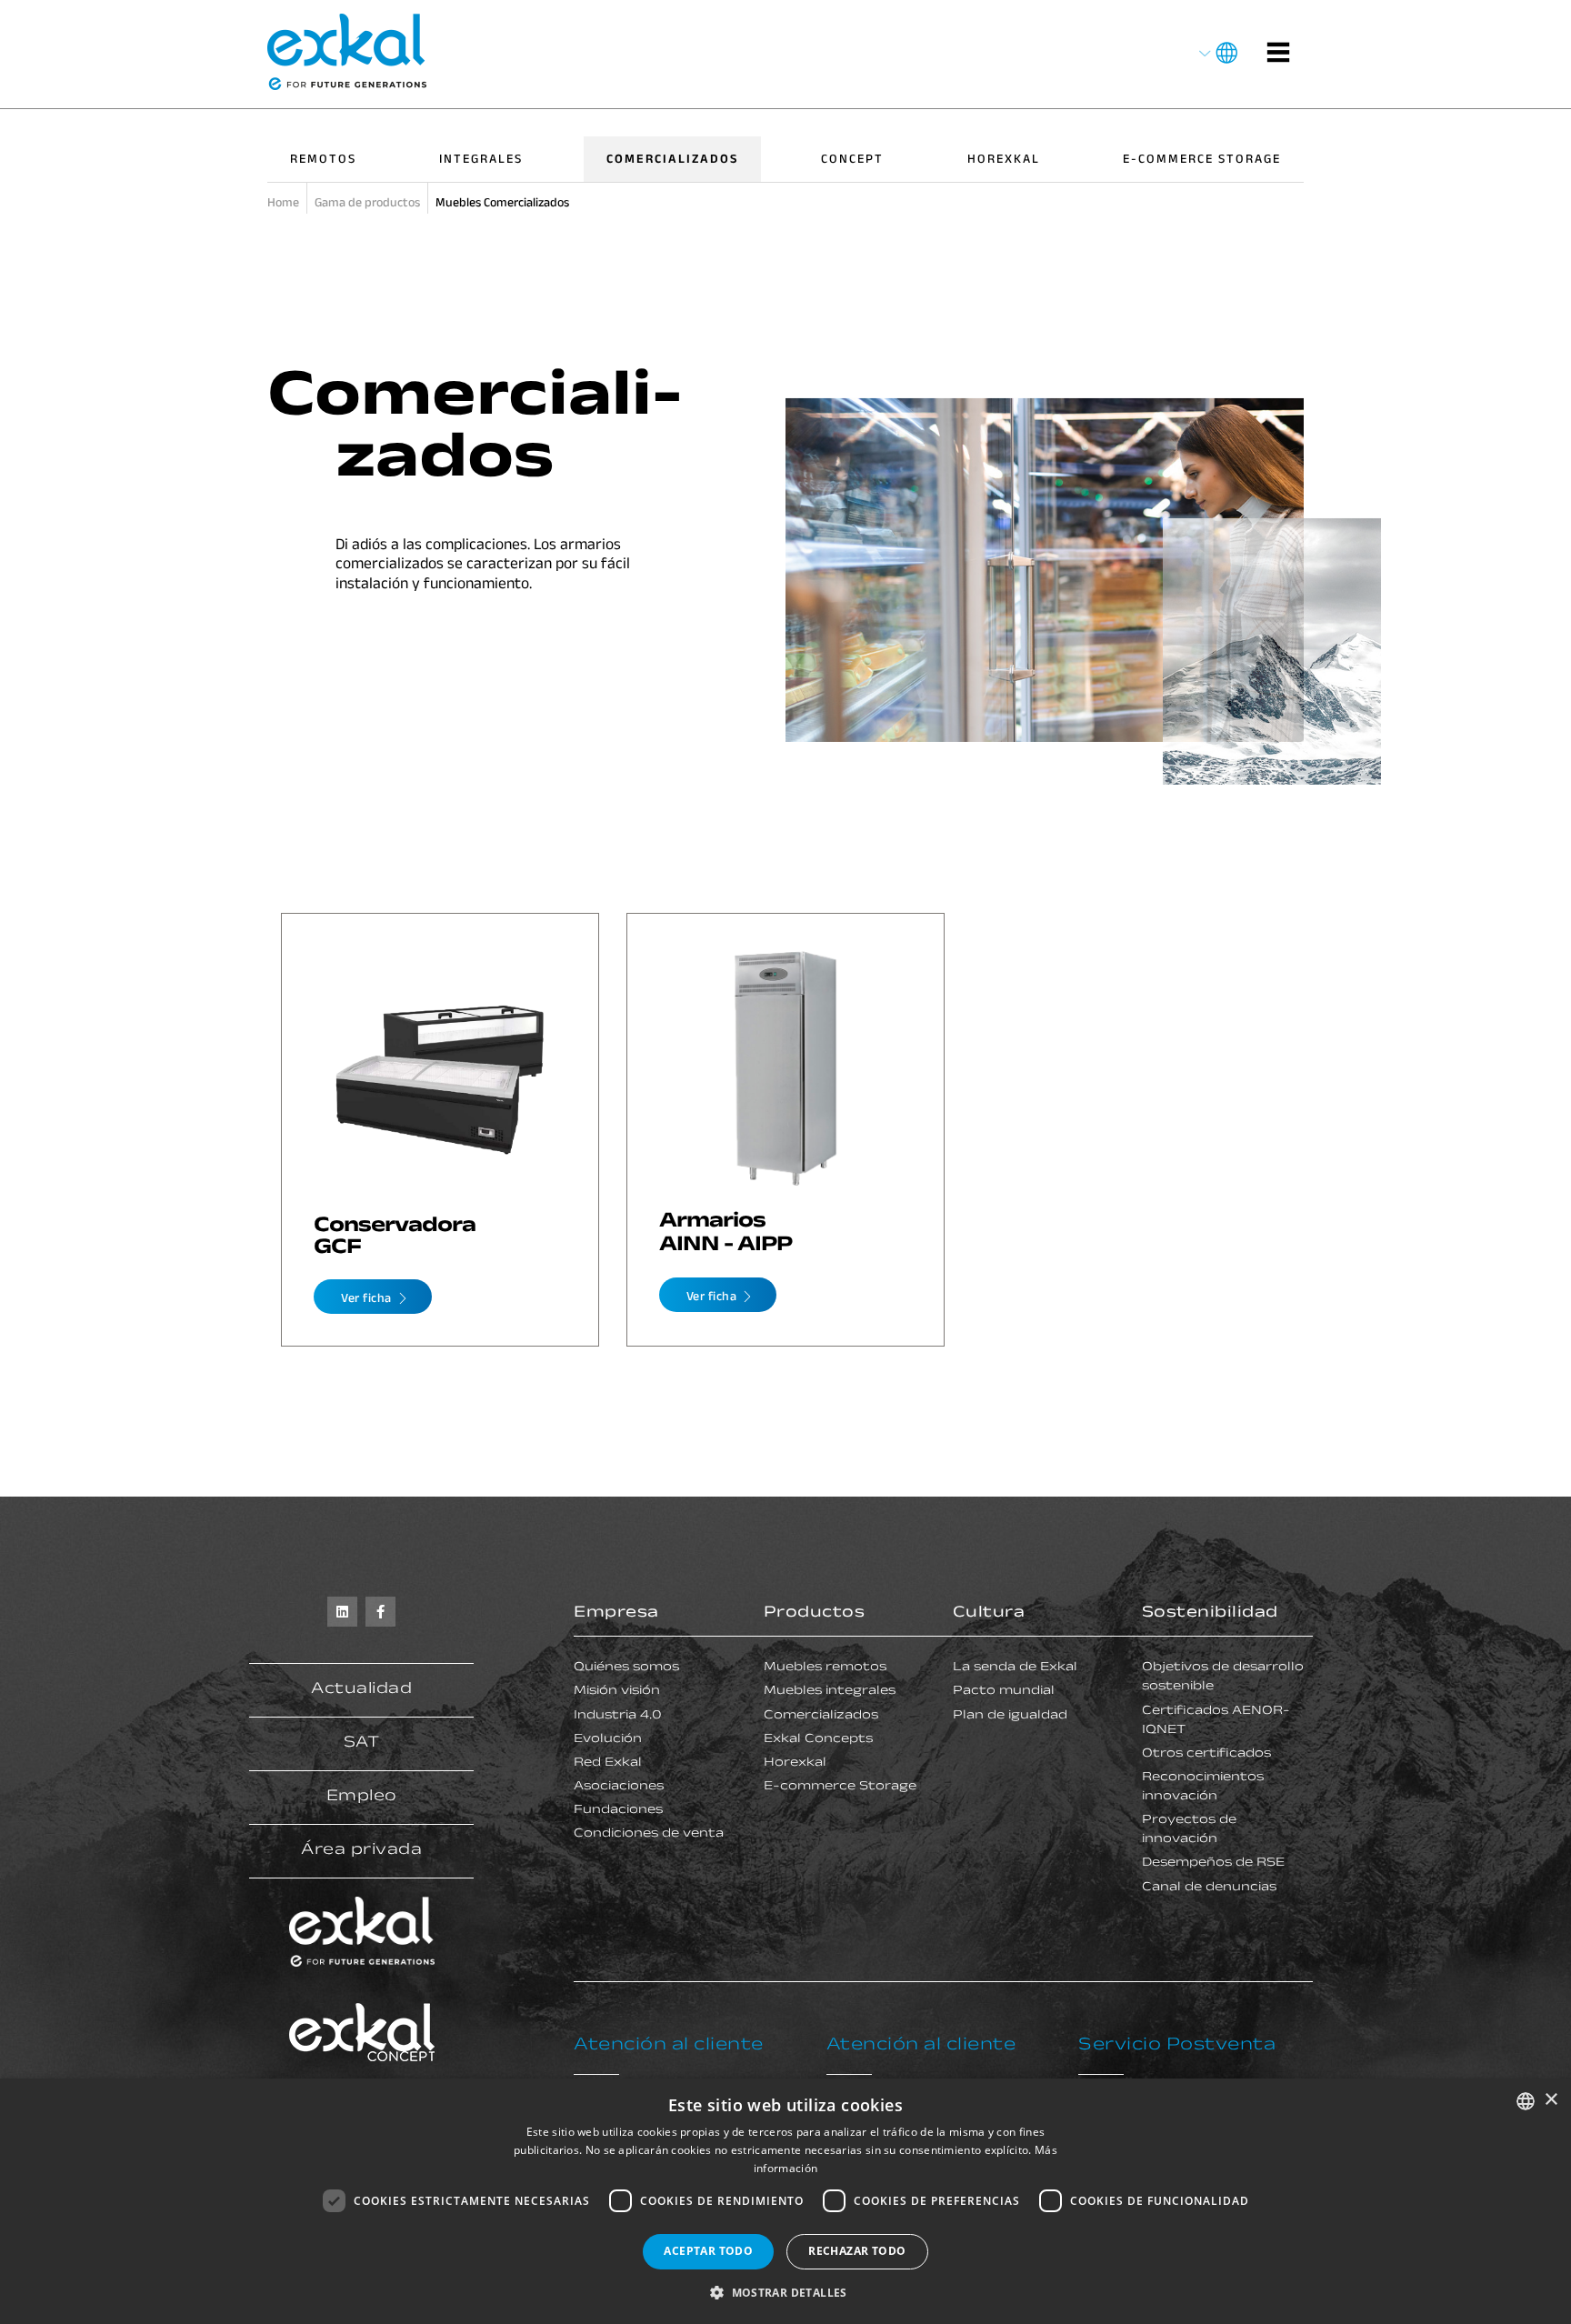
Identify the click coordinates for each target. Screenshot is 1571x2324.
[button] (785, 2293)
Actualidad (361, 1690)
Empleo (362, 1798)
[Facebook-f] (380, 1612)
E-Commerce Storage (1202, 161)
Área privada (361, 1851)
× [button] (1551, 2100)
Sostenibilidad (1210, 1614)
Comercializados (672, 161)
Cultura (989, 1614)
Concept (852, 161)
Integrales (481, 161)
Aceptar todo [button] (708, 2251)
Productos (815, 1614)
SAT (362, 1744)
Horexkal (1004, 161)
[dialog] (785, 2201)
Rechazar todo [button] (857, 2251)
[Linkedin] (342, 1612)
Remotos (323, 161)
